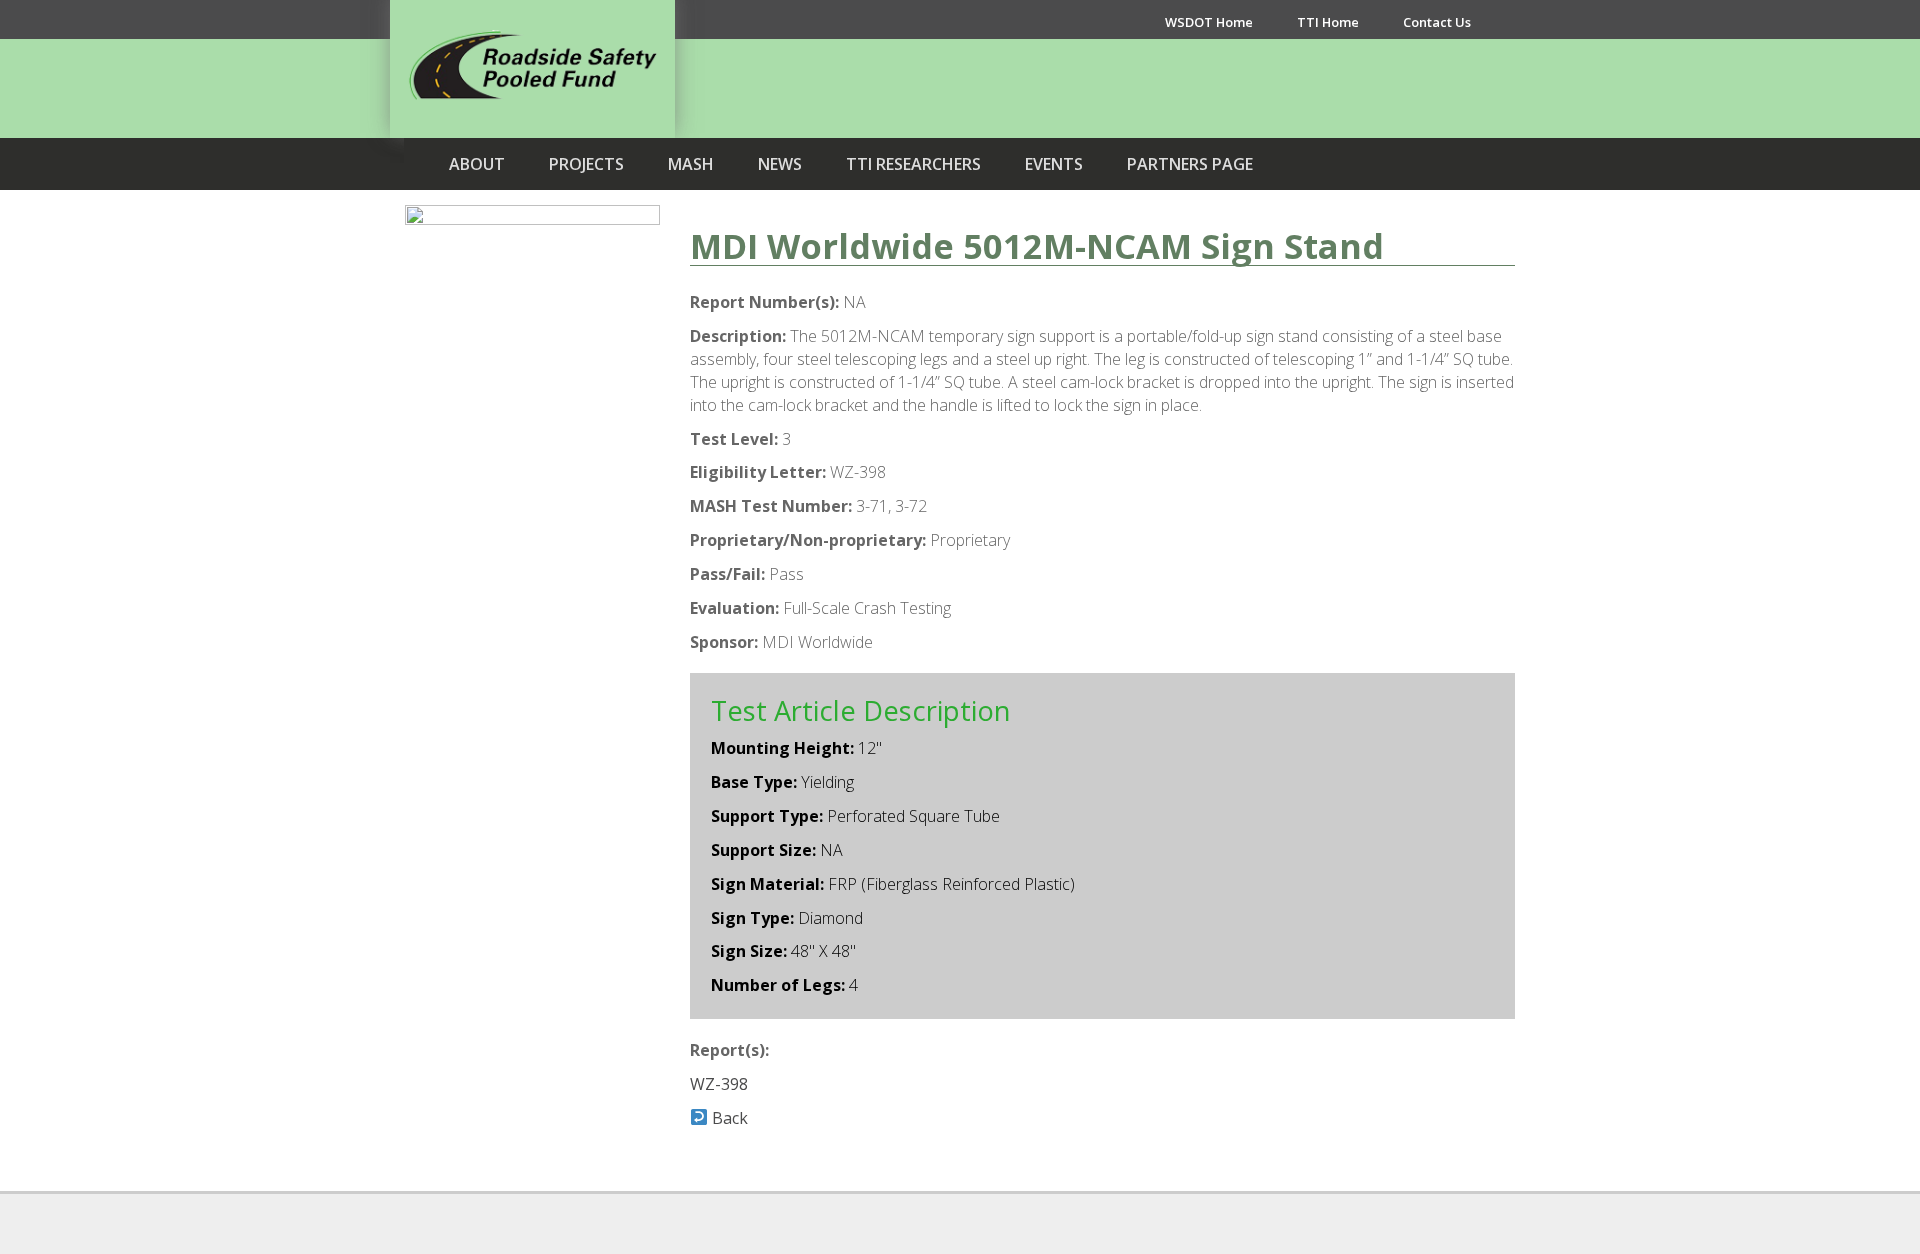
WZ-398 (719, 1084)
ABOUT (477, 164)
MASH (691, 164)
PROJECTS (586, 164)
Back (728, 1118)
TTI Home (1328, 22)
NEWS (780, 164)
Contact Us (1437, 22)
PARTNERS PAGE (1190, 164)
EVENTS (1054, 164)
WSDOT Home (1209, 22)
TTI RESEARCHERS (913, 164)
